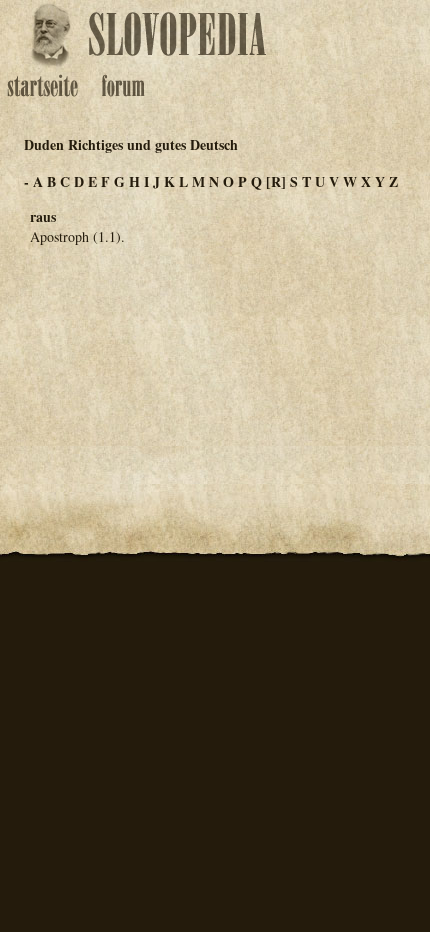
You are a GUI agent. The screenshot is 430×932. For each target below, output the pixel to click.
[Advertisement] (215, 360)
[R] (276, 181)
